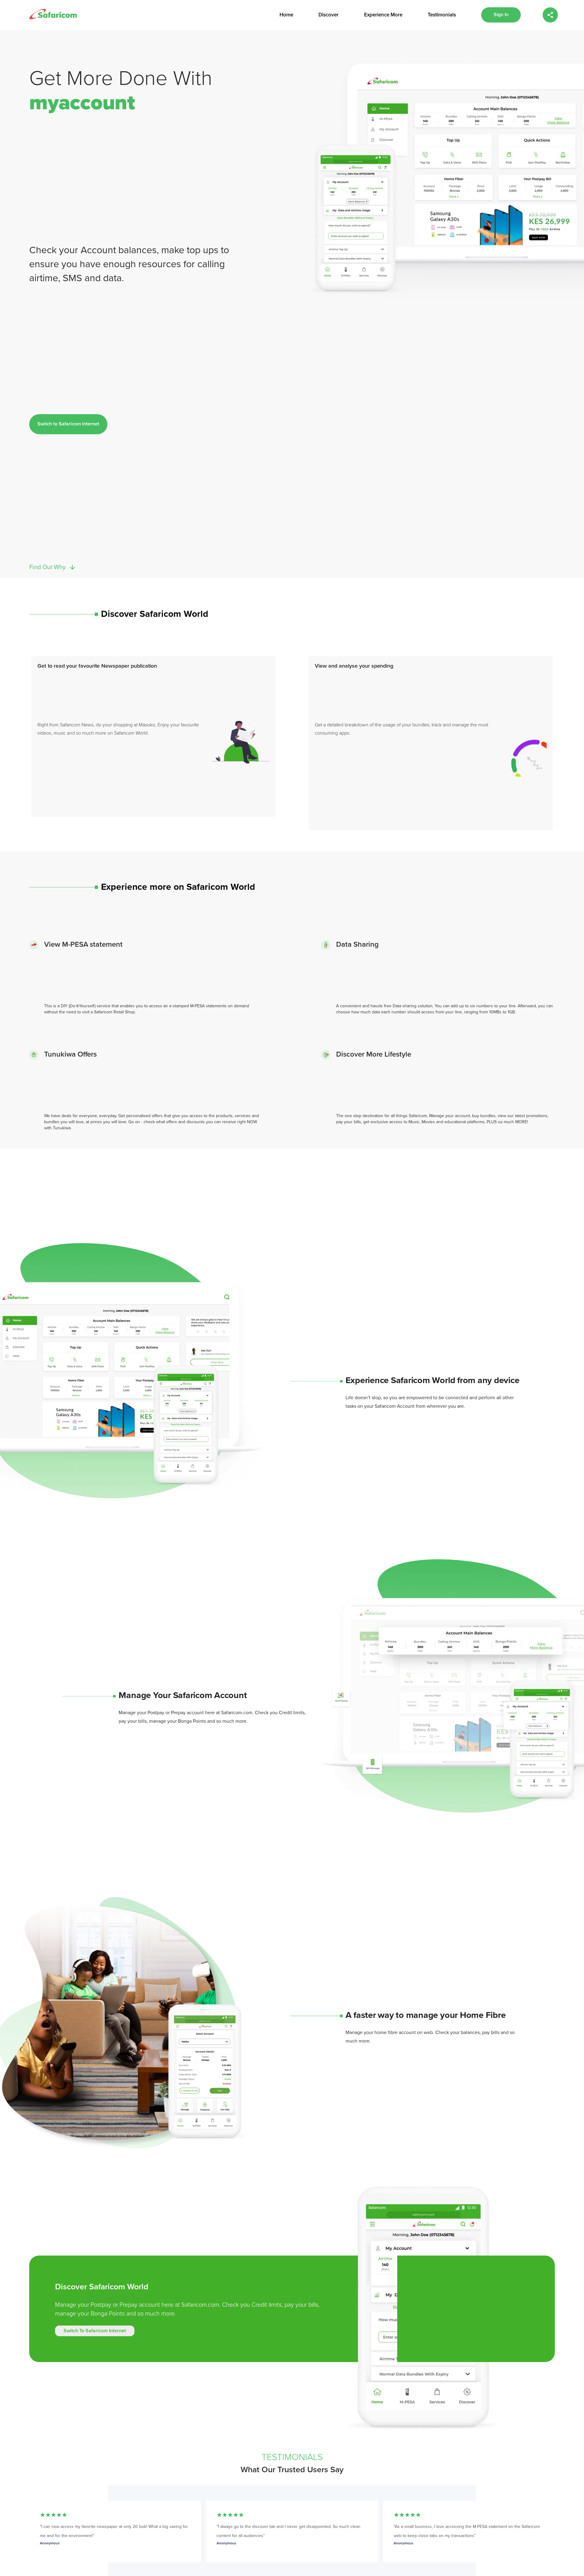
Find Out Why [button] (47, 567)
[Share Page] (550, 15)
